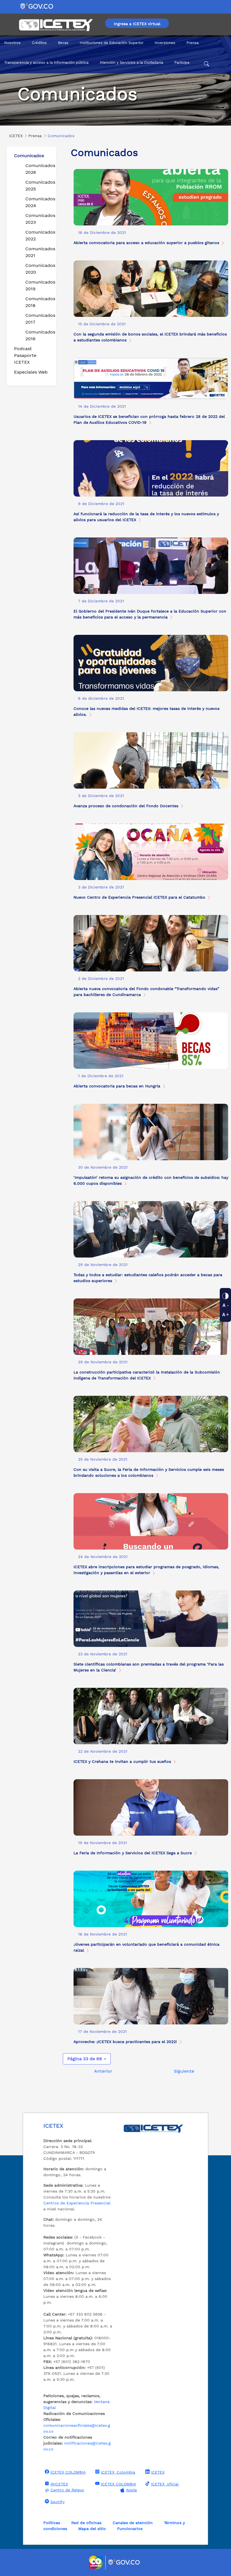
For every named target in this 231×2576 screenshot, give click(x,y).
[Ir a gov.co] (37, 6)
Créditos (39, 43)
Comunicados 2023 (38, 219)
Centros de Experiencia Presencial (77, 2203)
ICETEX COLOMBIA (68, 2472)
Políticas (52, 2523)
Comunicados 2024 (38, 202)
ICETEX (158, 2472)
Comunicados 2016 (38, 335)
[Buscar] (206, 65)
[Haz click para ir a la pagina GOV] (124, 2562)
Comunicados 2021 (38, 252)
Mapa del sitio (92, 2529)
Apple (131, 2490)
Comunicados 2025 (38, 186)
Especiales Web (31, 372)
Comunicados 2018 (38, 302)
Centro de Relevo (67, 2490)
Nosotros (12, 43)
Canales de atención (133, 2523)
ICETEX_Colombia (118, 2472)
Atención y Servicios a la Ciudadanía (131, 62)
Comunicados (29, 156)
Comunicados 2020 (38, 269)
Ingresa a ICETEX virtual (137, 24)
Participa (182, 62)
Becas (63, 43)
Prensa (193, 43)
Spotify (57, 2502)
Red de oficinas (86, 2523)
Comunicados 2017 (38, 319)
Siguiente (184, 2071)
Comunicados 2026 (38, 169)
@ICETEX (59, 2484)
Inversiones (165, 43)
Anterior (103, 2071)
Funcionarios (130, 2529)
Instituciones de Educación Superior (112, 43)
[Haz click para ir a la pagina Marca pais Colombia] (96, 2562)
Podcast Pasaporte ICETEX (25, 355)
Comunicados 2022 (38, 235)
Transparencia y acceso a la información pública (46, 62)
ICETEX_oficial (165, 2484)
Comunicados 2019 (38, 285)
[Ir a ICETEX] (56, 25)
